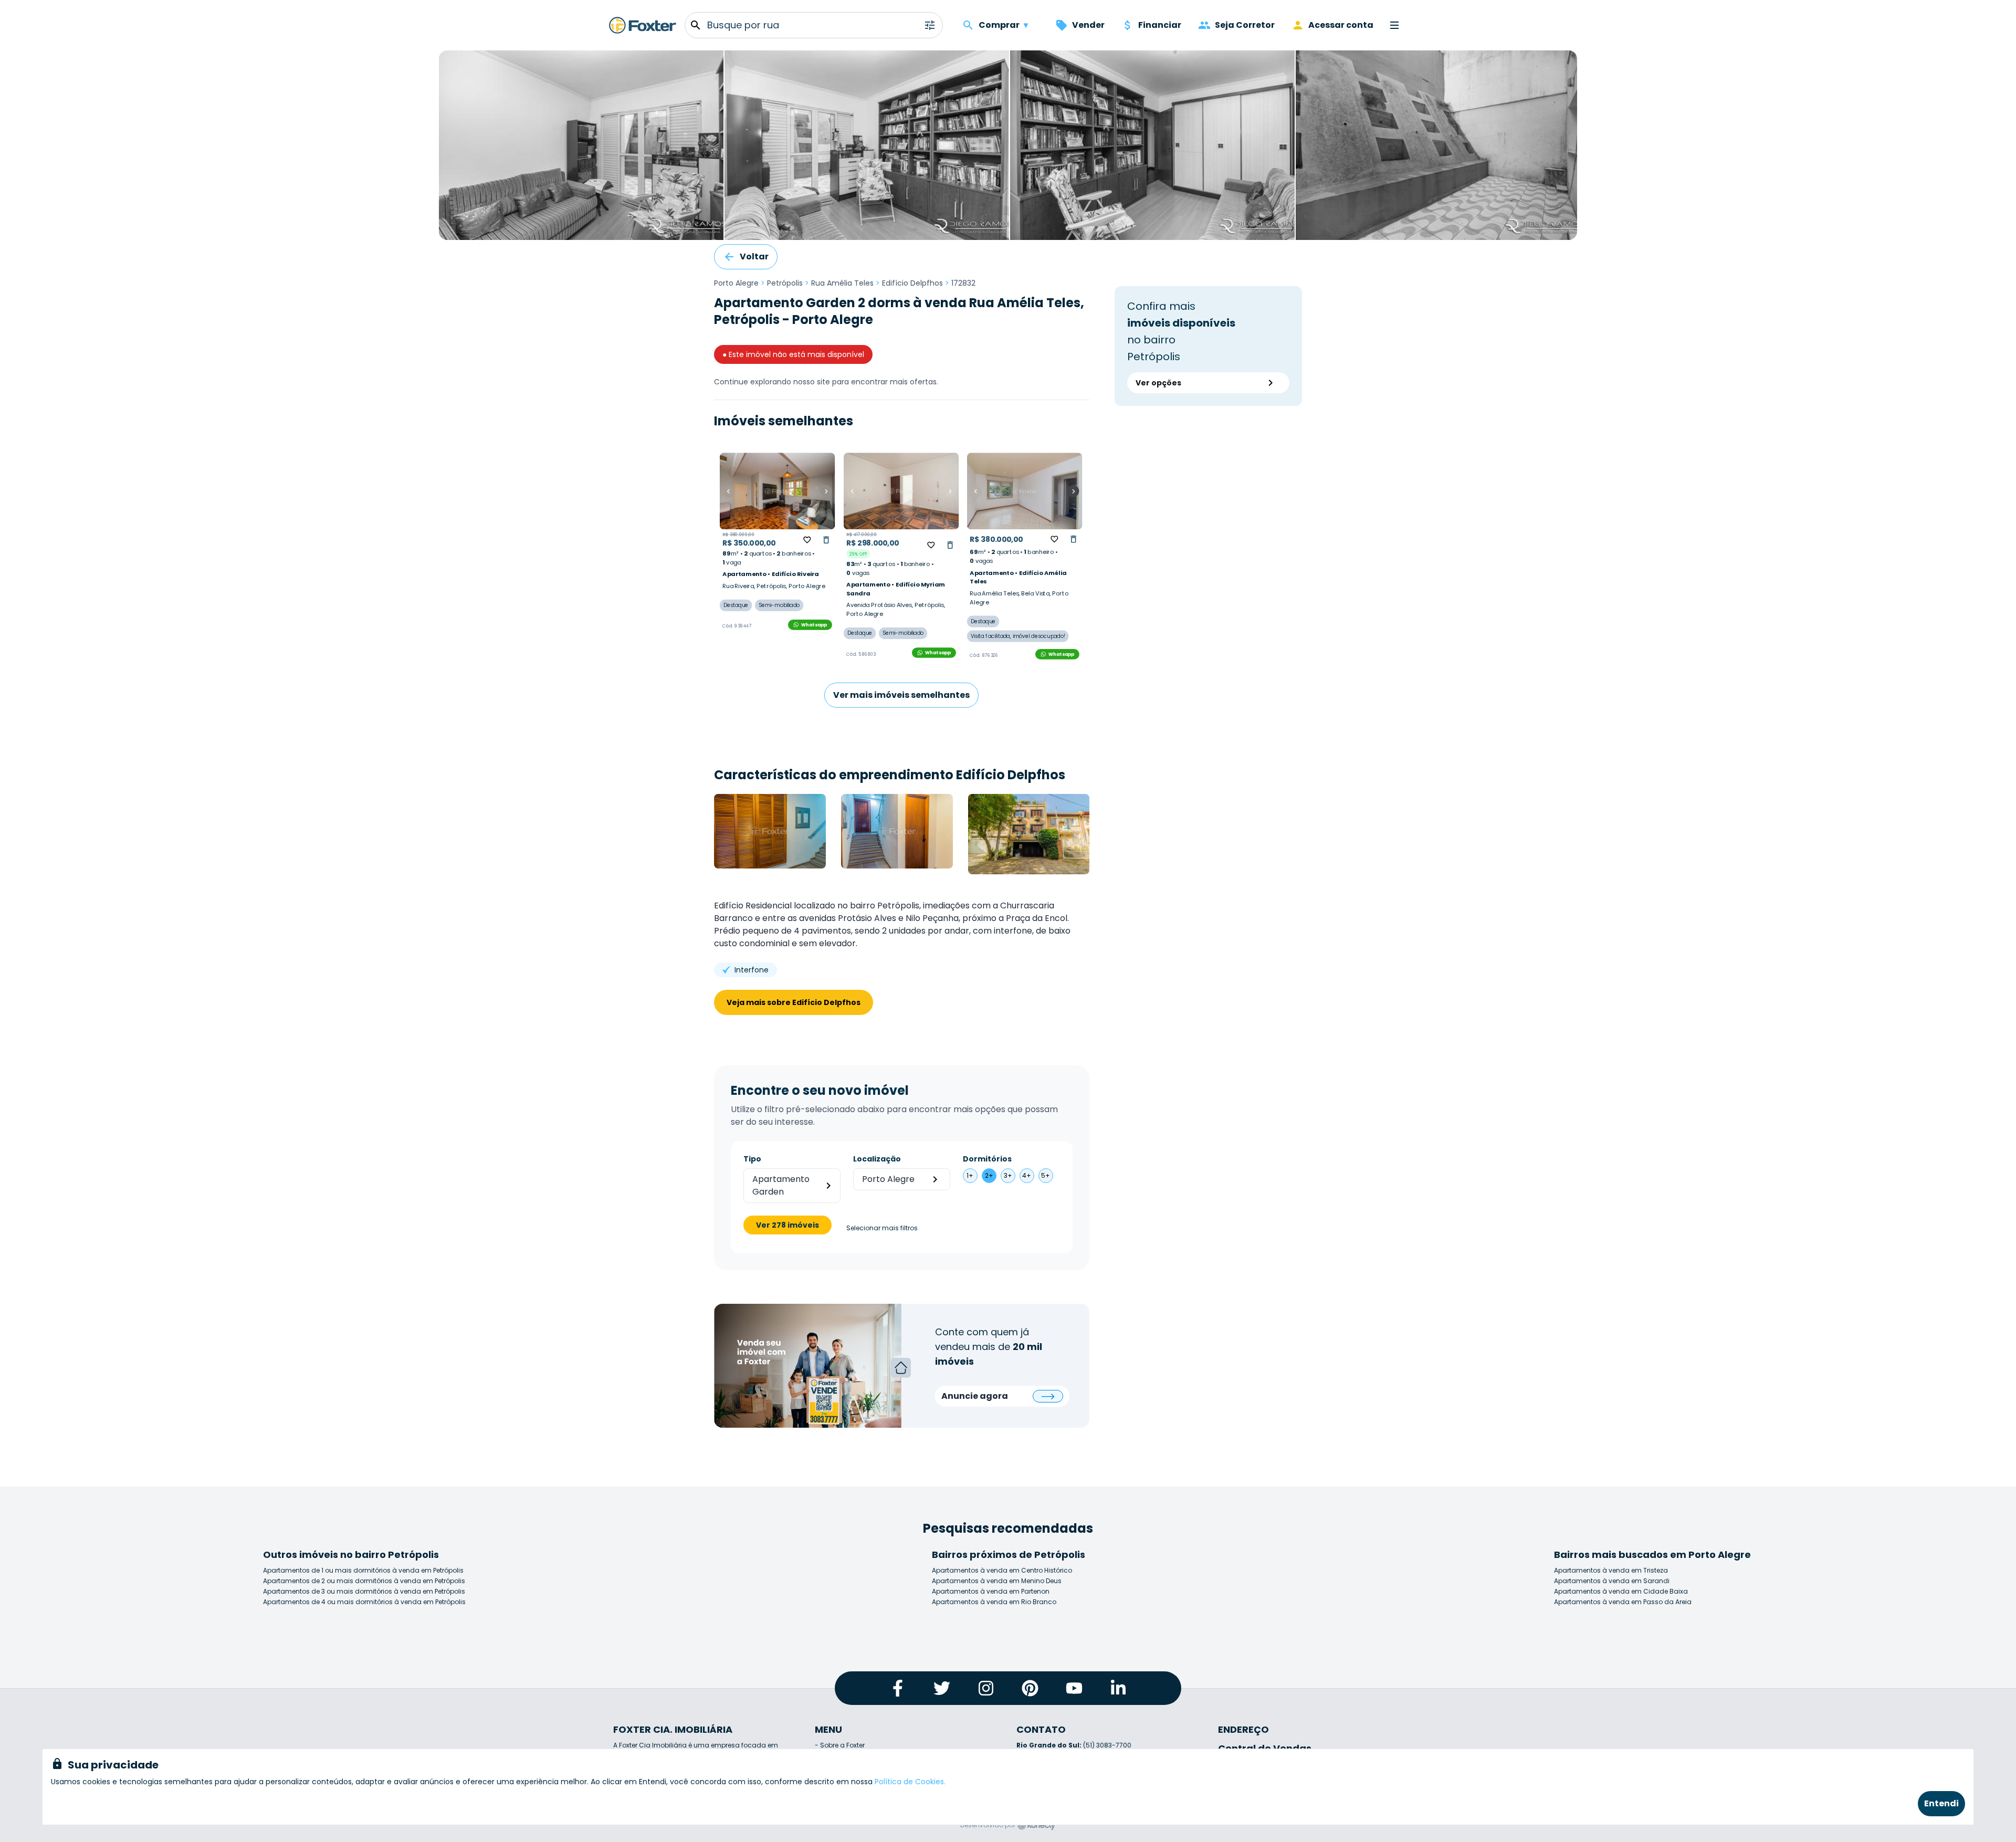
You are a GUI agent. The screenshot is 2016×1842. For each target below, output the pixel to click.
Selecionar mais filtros (882, 1228)
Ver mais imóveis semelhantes (901, 695)
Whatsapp (814, 625)
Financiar (1160, 25)
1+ (970, 1175)
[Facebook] (898, 1688)
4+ (1027, 1175)
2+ (989, 1175)
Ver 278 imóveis (787, 1225)
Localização (877, 1159)
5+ (1046, 1175)
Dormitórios (987, 1159)
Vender (1088, 25)
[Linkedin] (1118, 1688)
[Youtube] (1074, 1688)
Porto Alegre (736, 283)
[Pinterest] (1030, 1688)
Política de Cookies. (910, 1782)
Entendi (1941, 1803)
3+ (1008, 1175)
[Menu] (1394, 25)
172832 (963, 283)
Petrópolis (785, 283)
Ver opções (1158, 383)
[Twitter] (942, 1688)
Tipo (752, 1159)
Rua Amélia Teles (842, 283)
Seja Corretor (1245, 25)
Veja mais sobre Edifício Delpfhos (794, 1002)
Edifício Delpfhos (912, 283)
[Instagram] (986, 1688)
